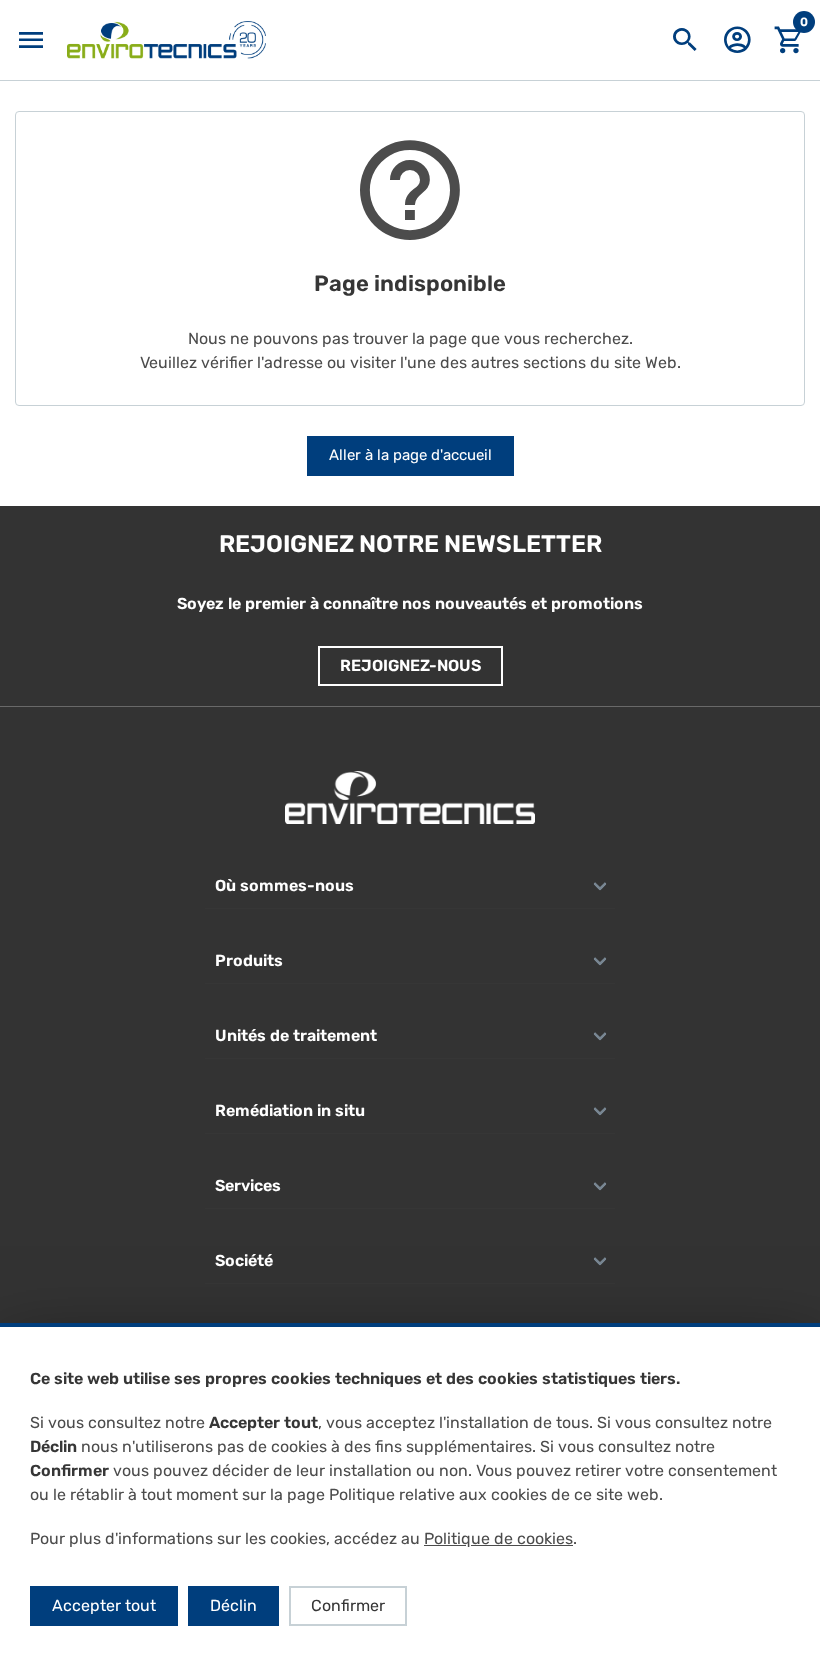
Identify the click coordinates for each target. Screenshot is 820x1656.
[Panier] (789, 40)
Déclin (233, 1605)
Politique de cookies (498, 1538)
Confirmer (348, 1605)
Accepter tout (104, 1605)
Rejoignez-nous (410, 665)
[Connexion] (737, 46)
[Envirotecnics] (166, 40)
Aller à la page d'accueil (410, 455)
